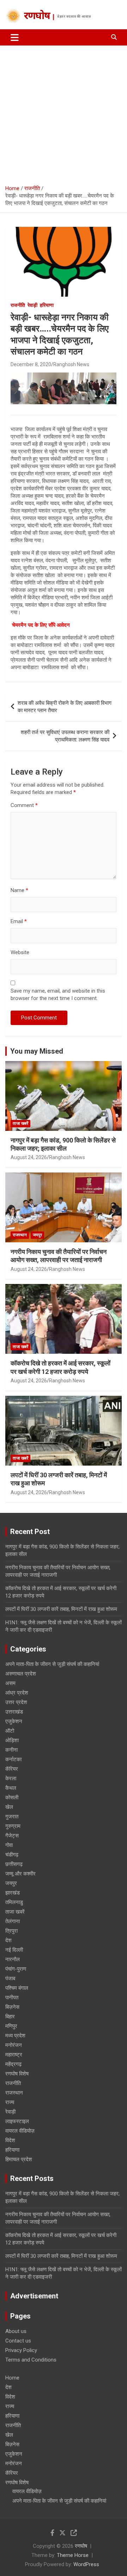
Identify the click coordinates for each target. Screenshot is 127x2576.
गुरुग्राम (13, 1826)
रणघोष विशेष (17, 2074)
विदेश (10, 2140)
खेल (9, 1807)
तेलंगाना (13, 1921)
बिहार (10, 2017)
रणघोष (37, 17)
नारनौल (13, 1959)
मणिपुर (11, 2026)
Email (19, 921)
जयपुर (37, 1235)
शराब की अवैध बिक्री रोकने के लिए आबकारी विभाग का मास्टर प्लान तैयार (65, 707)
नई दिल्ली (14, 1950)
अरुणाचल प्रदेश (21, 1674)
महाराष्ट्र (14, 2055)
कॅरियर (12, 1769)
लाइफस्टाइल (17, 2121)
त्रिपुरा (11, 1931)
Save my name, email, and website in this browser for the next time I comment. (58, 995)
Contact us (18, 2341)
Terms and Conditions (31, 2360)
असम (10, 1683)
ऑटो (10, 1731)
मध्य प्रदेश (15, 2036)
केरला (11, 1778)
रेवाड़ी (32, 305)
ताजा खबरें (20, 1123)
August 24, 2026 (29, 1157)
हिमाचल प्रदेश (19, 2159)
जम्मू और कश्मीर (20, 1874)
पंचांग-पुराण (16, 1969)
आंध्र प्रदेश (17, 1693)
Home (12, 2378)
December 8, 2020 (31, 364)
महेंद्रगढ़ (13, 2064)
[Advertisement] (64, 113)
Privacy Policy (21, 2350)
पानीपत (12, 1998)
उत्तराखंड (14, 1712)
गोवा (9, 1845)
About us (16, 2331)
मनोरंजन (14, 2045)
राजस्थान (20, 1235)
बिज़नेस (12, 2007)
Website (20, 952)
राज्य (10, 2102)
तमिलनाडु (14, 1902)
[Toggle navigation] (15, 37)
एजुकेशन (14, 1721)
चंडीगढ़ (12, 1855)
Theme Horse (73, 2555)
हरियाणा (47, 305)
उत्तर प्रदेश (16, 1702)
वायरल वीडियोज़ (20, 2131)
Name (19, 890)
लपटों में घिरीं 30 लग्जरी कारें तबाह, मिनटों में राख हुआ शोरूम (61, 1609)
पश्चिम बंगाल (17, 1988)
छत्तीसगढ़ (14, 1864)
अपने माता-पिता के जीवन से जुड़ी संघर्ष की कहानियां (52, 1664)
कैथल (11, 1788)
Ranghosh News (71, 364)
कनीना (11, 1750)
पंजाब (10, 1978)
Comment (24, 805)
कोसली (12, 1798)
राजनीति (18, 305)
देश (8, 1940)
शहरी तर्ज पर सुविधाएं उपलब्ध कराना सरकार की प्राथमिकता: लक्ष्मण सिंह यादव (65, 736)
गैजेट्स (12, 1836)
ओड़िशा (12, 1740)
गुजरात (12, 1817)
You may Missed (37, 1051)
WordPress (86, 2564)
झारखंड (13, 1893)
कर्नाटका (13, 1759)
